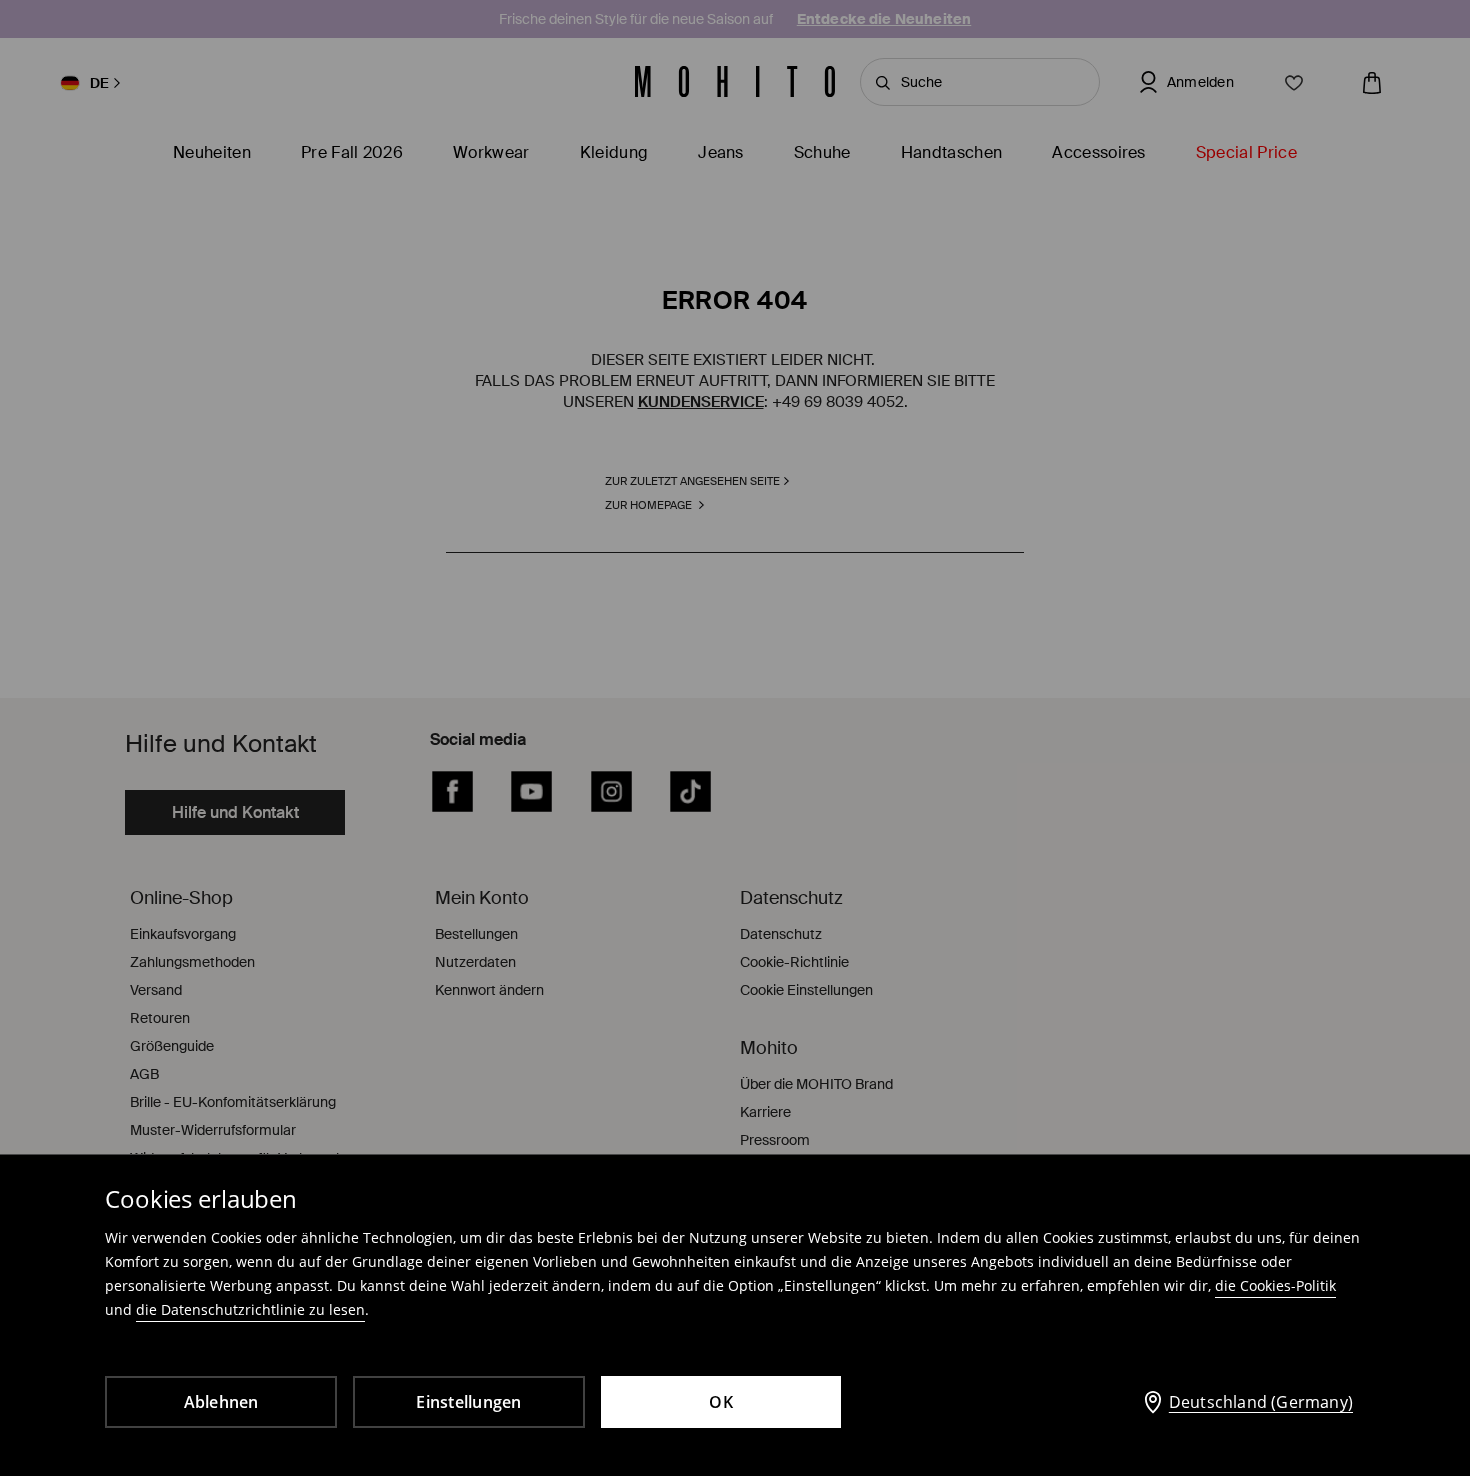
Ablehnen (221, 1402)
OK (721, 1402)
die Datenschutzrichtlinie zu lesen (250, 1309)
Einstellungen (468, 1402)
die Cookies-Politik (1275, 1285)
